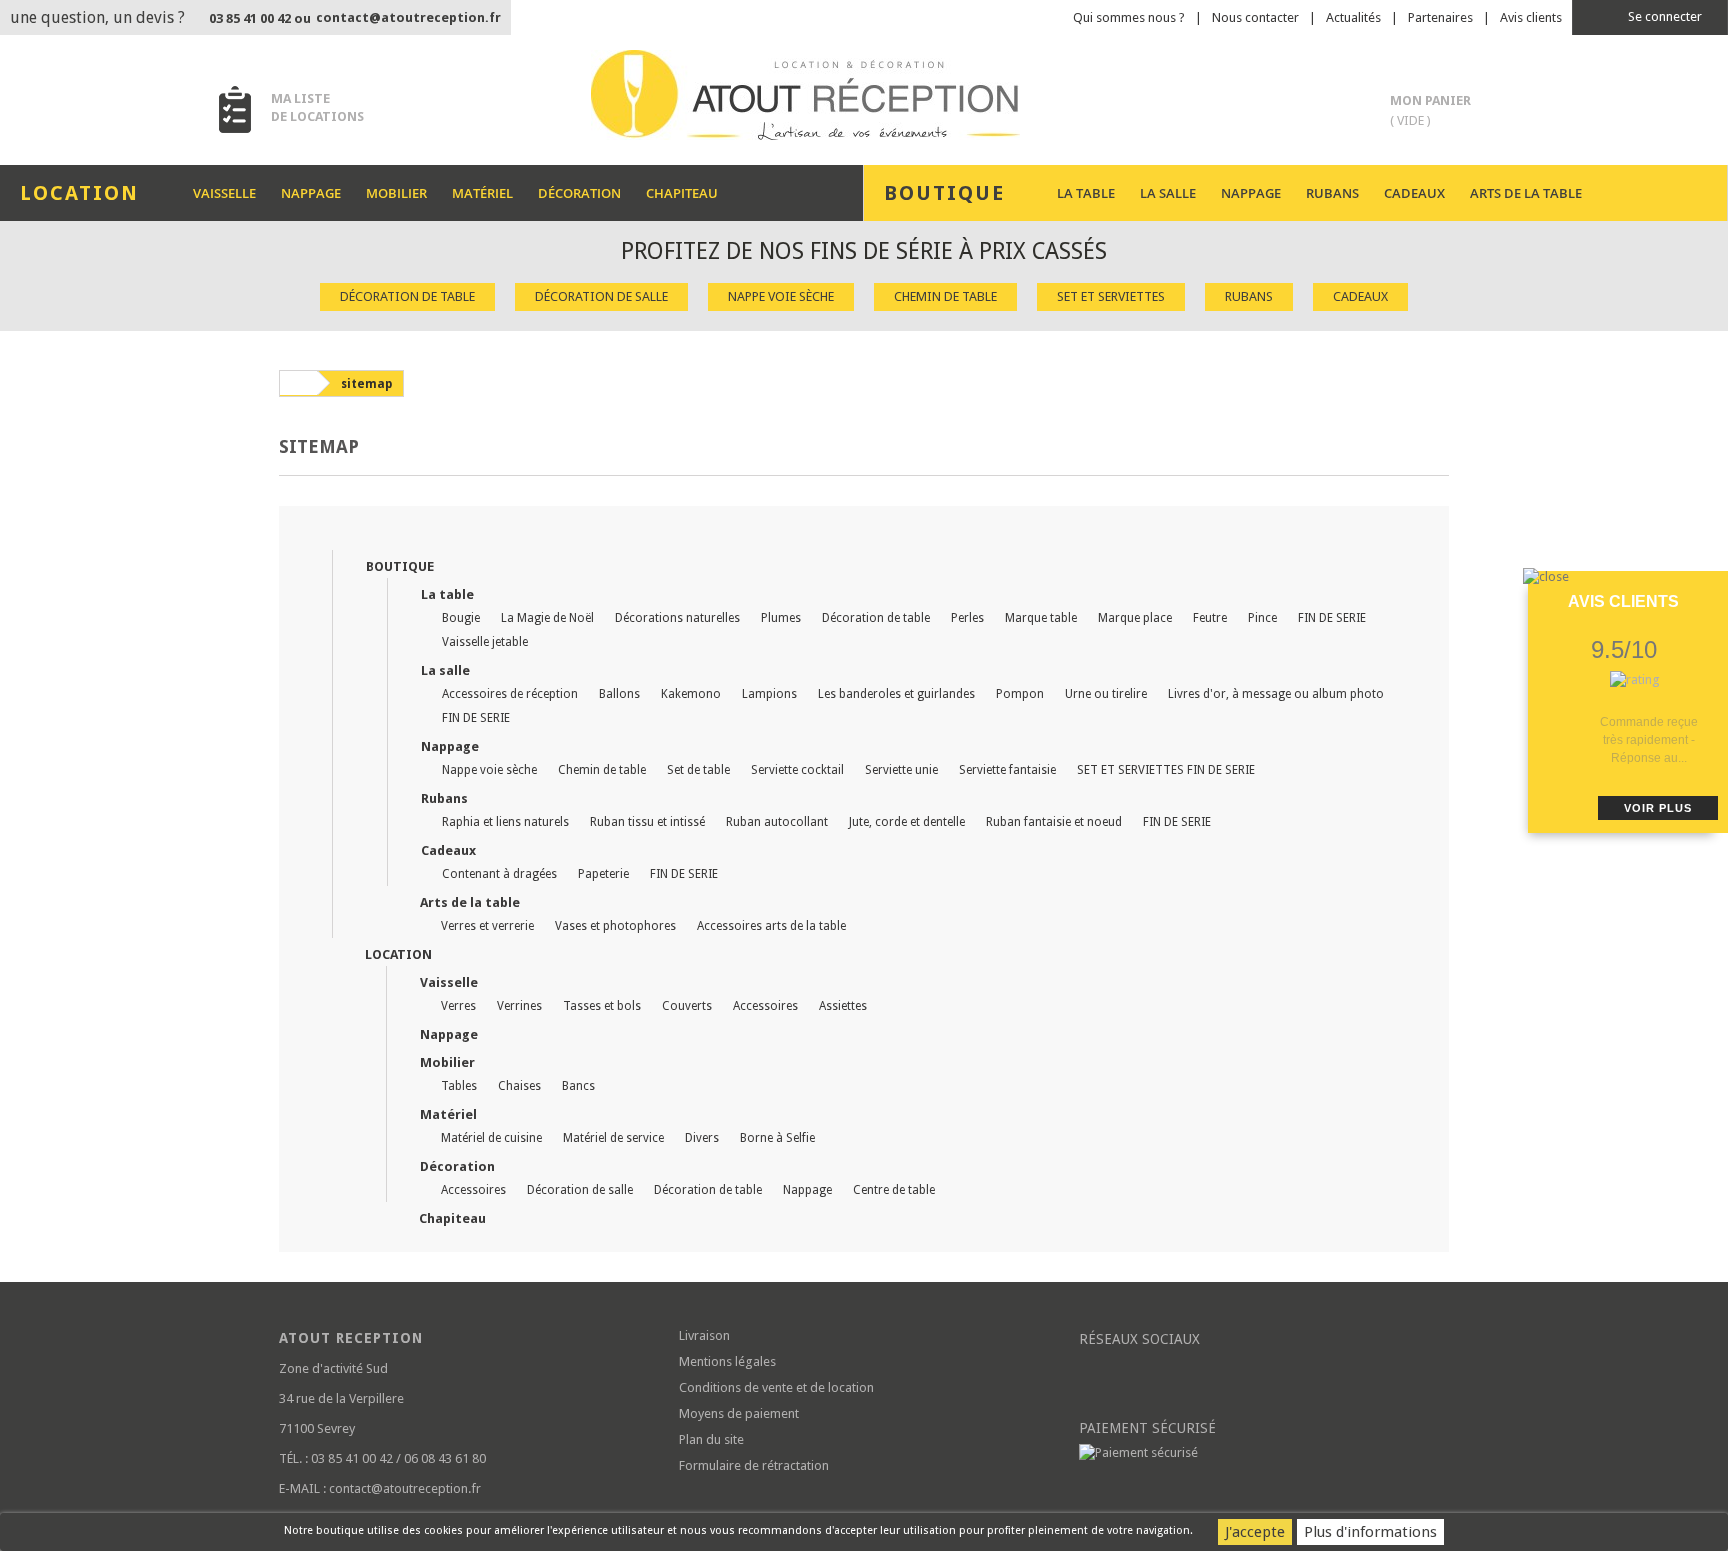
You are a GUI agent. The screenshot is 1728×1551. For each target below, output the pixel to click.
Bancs (578, 1086)
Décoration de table (407, 296)
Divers (702, 1138)
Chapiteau (682, 193)
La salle (1168, 193)
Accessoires (765, 1006)
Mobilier (396, 193)
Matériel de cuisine (491, 1138)
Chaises (519, 1086)
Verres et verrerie (487, 926)
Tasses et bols (602, 1006)
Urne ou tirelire (1106, 694)
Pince (1262, 618)
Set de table (698, 770)
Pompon (1020, 694)
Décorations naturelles (677, 618)
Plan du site (711, 1439)
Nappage (311, 193)
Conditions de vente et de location (776, 1387)
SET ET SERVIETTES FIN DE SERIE (1166, 770)
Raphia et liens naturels (505, 822)
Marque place (1135, 618)
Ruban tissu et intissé (647, 822)
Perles (967, 618)
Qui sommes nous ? (1129, 17)
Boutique (400, 566)
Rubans (1332, 193)
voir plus (1658, 808)
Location (398, 954)
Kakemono (691, 694)
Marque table (1041, 618)
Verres (458, 1006)
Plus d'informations (1370, 1532)
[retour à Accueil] (298, 383)
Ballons (619, 694)
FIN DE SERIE (1332, 618)
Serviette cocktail (797, 770)
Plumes (781, 618)
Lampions (769, 694)
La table (1086, 193)
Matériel (482, 193)
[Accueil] (332, 538)
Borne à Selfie (777, 1138)
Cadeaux (1414, 193)
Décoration (579, 193)
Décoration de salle (601, 296)
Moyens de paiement (739, 1413)
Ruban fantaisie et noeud (1054, 822)
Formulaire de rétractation (754, 1465)
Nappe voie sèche (781, 296)
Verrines (519, 1006)
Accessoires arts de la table (771, 926)
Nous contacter (1255, 17)
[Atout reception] (864, 95)
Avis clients (1531, 17)
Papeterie (603, 874)
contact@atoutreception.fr (408, 17)
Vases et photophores (615, 926)
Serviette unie (901, 770)
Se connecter (1663, 16)
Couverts (687, 1006)
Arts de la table (1526, 193)
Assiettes (843, 1006)
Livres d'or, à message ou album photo (1276, 694)
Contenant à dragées (499, 874)
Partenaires (1440, 17)
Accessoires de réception (510, 694)
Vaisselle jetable (485, 642)
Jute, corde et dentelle (907, 822)
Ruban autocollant (777, 822)
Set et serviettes (1111, 296)
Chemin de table (945, 296)
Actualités (1353, 17)
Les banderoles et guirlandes (896, 694)
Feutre (1210, 618)
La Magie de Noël (547, 618)
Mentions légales (727, 1361)
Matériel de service (613, 1138)
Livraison (704, 1335)
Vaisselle (224, 193)
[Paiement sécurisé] (1264, 1453)
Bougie (461, 618)
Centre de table (894, 1190)
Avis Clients (1623, 601)
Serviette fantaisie (1007, 770)
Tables (459, 1086)
